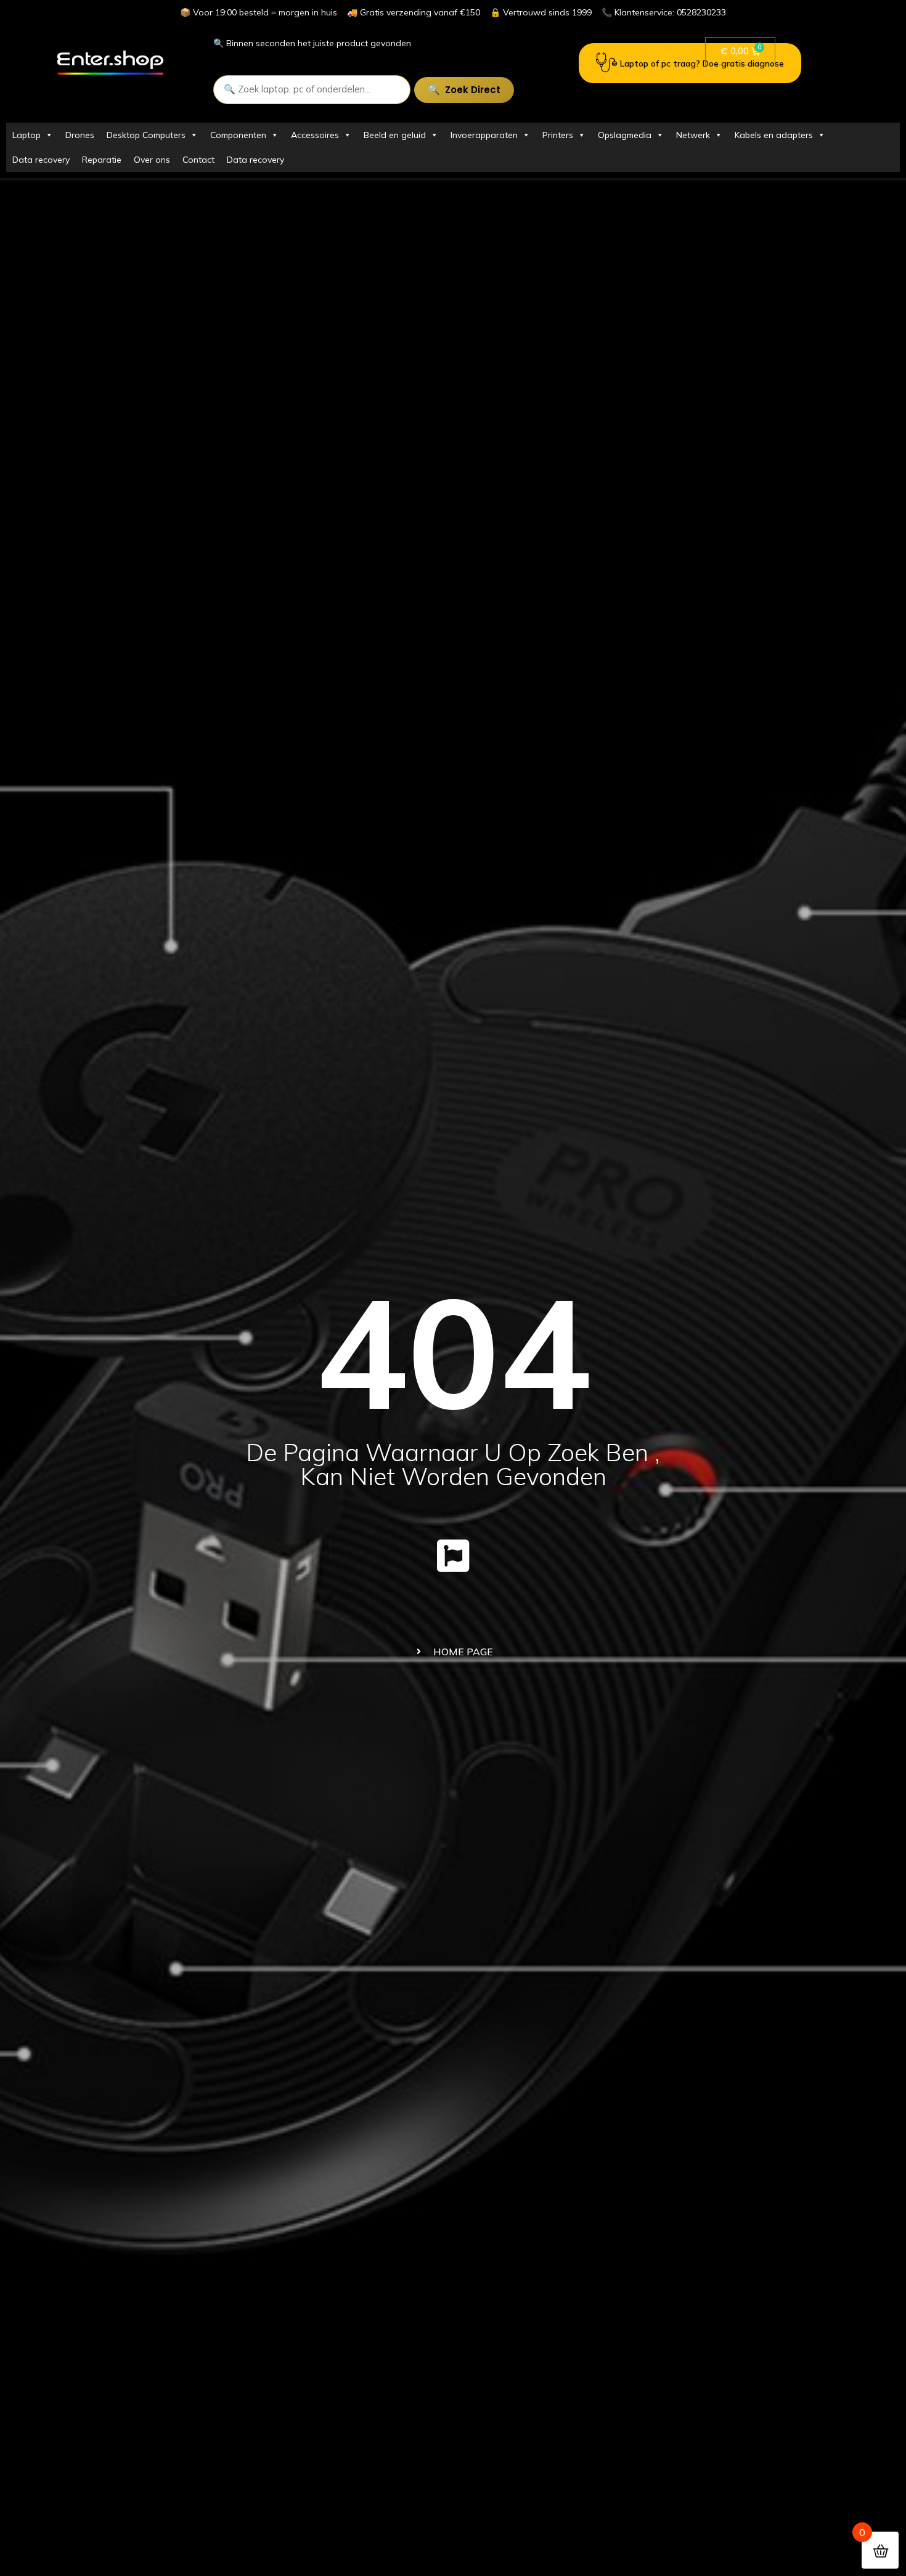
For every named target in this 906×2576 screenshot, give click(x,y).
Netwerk (693, 135)
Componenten (238, 135)
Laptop (27, 135)
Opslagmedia (625, 135)
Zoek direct (473, 90)
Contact (198, 160)
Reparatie (102, 160)
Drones (80, 135)
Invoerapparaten (484, 135)
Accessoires (315, 135)
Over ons (152, 160)
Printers (558, 135)
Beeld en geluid (395, 135)
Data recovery (41, 160)
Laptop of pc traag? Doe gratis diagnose (702, 63)
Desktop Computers (146, 135)
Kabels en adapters (774, 135)
